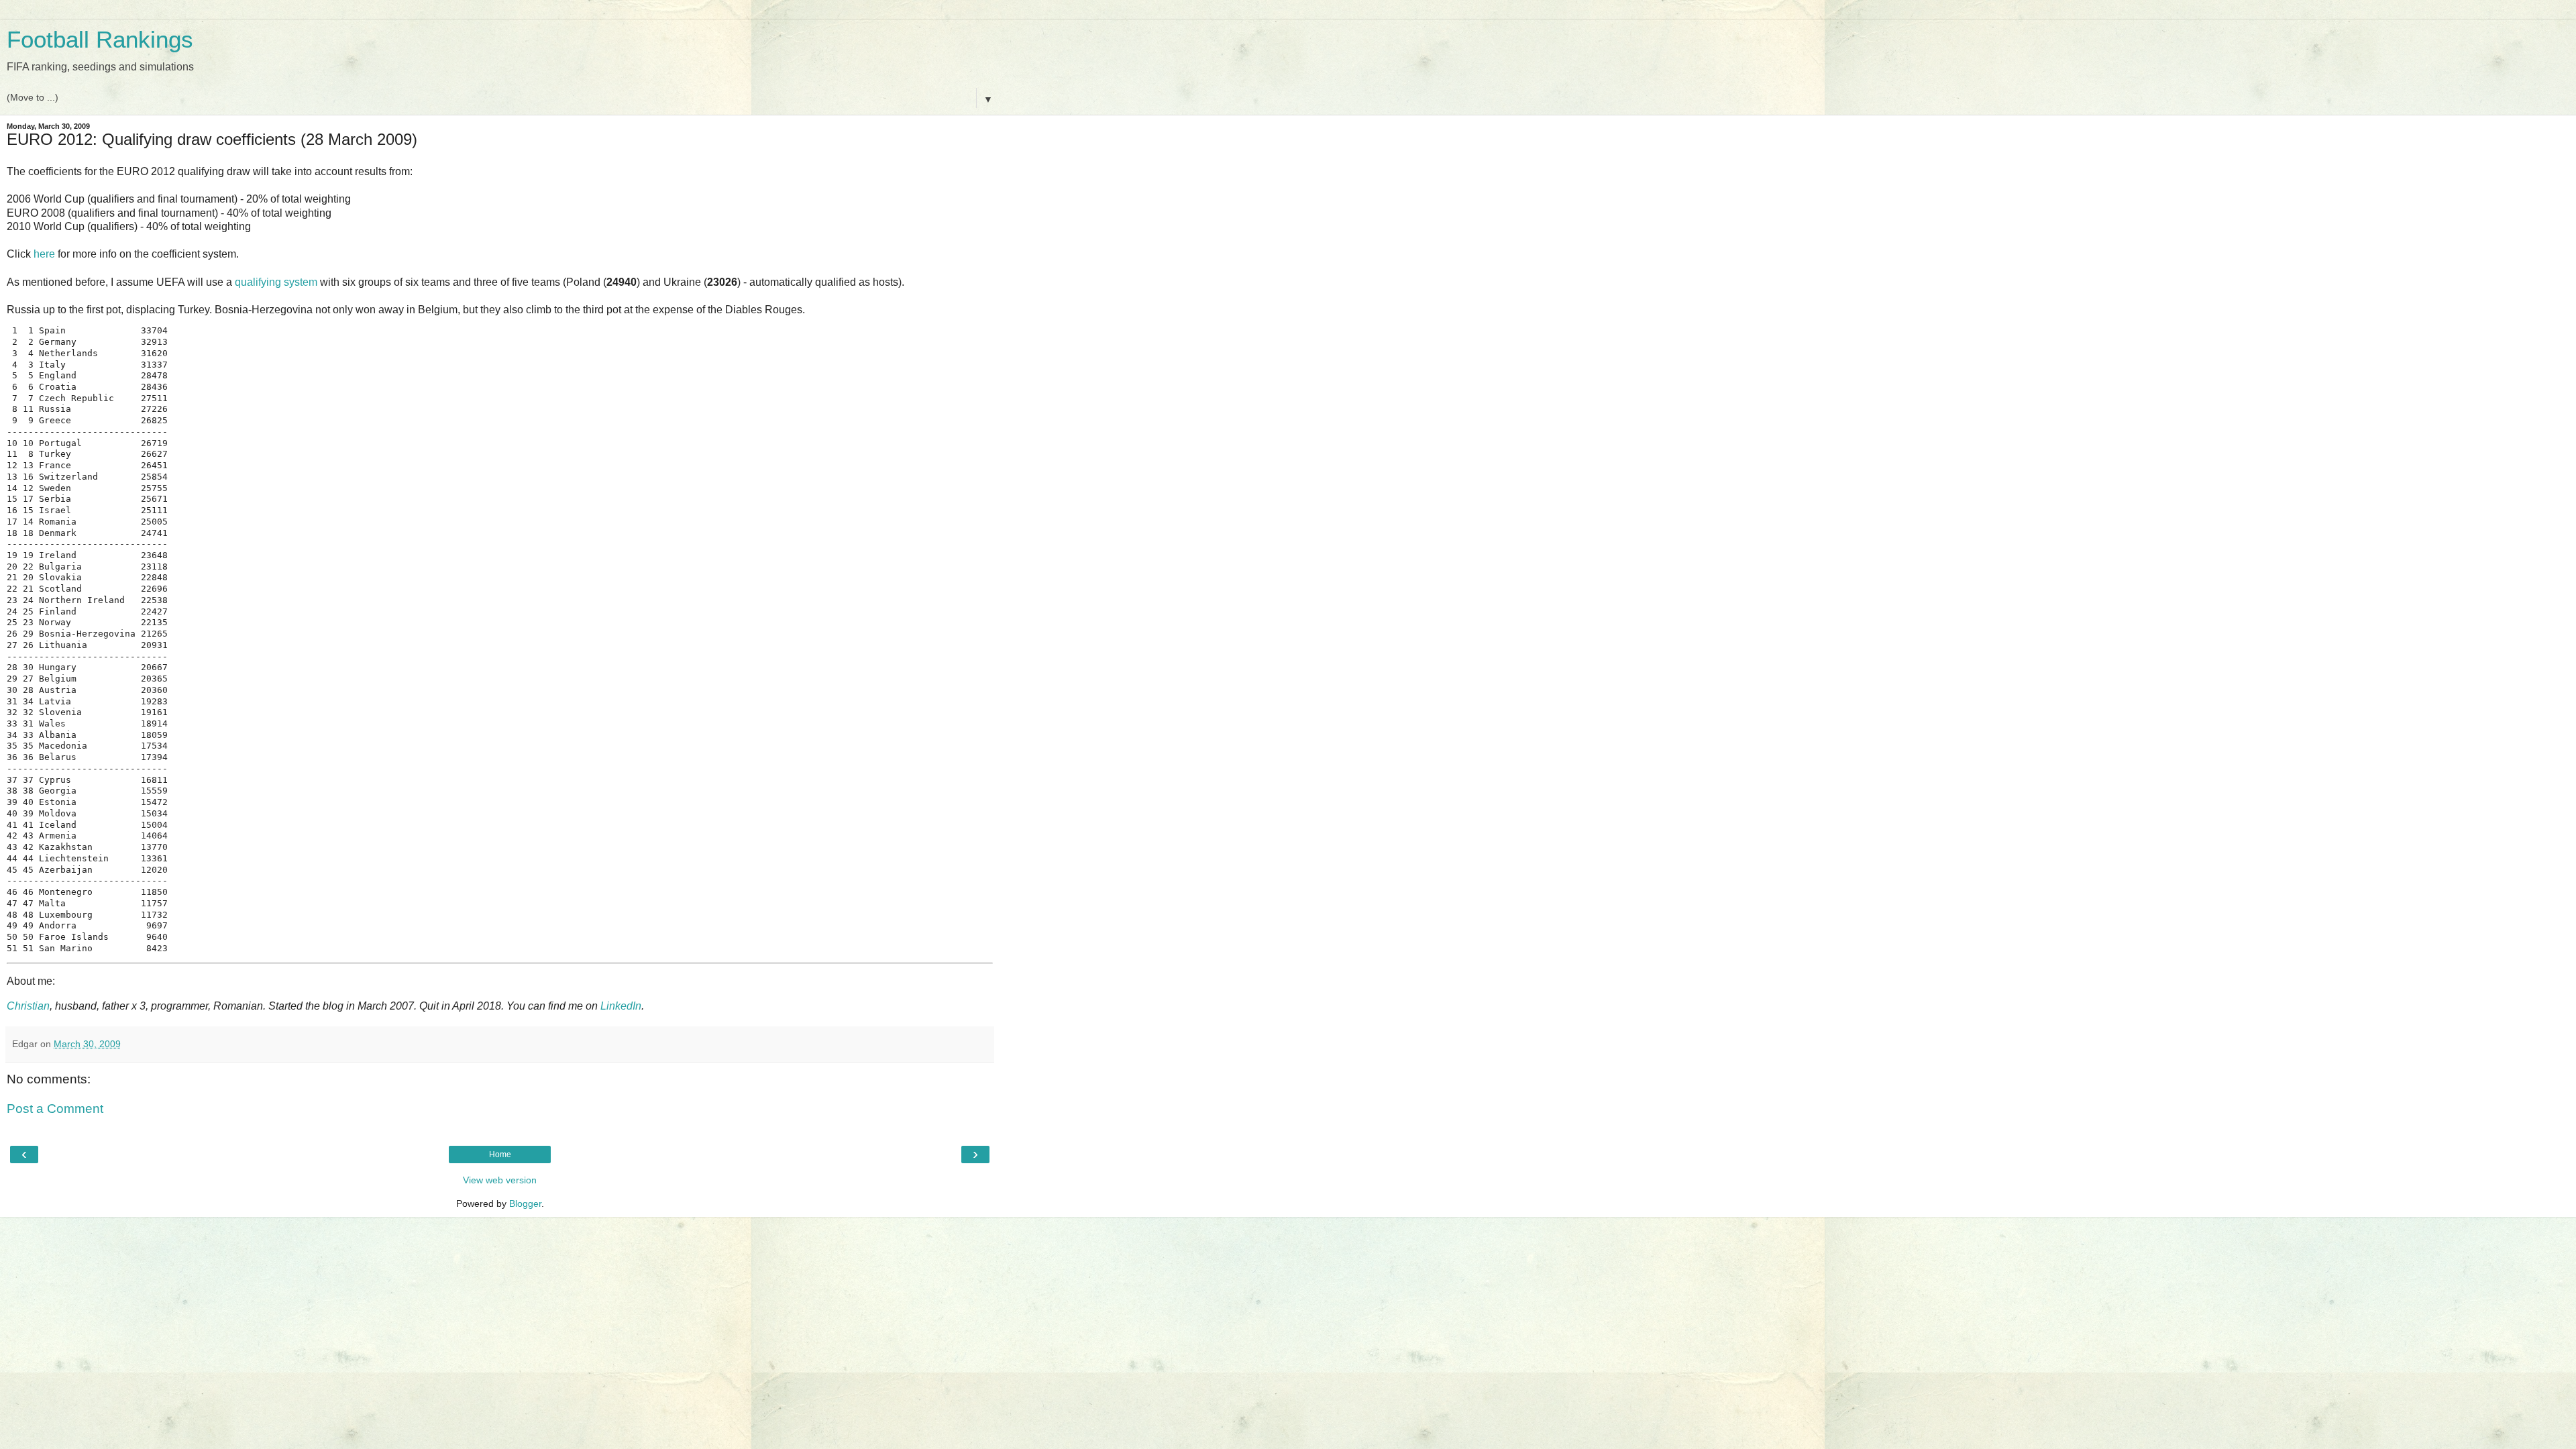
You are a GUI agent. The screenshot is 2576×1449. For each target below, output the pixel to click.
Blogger (525, 1203)
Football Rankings (100, 40)
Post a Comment (55, 1109)
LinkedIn (621, 1006)
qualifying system (276, 282)
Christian (28, 1006)
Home (500, 1155)
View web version (500, 1180)
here (44, 254)
